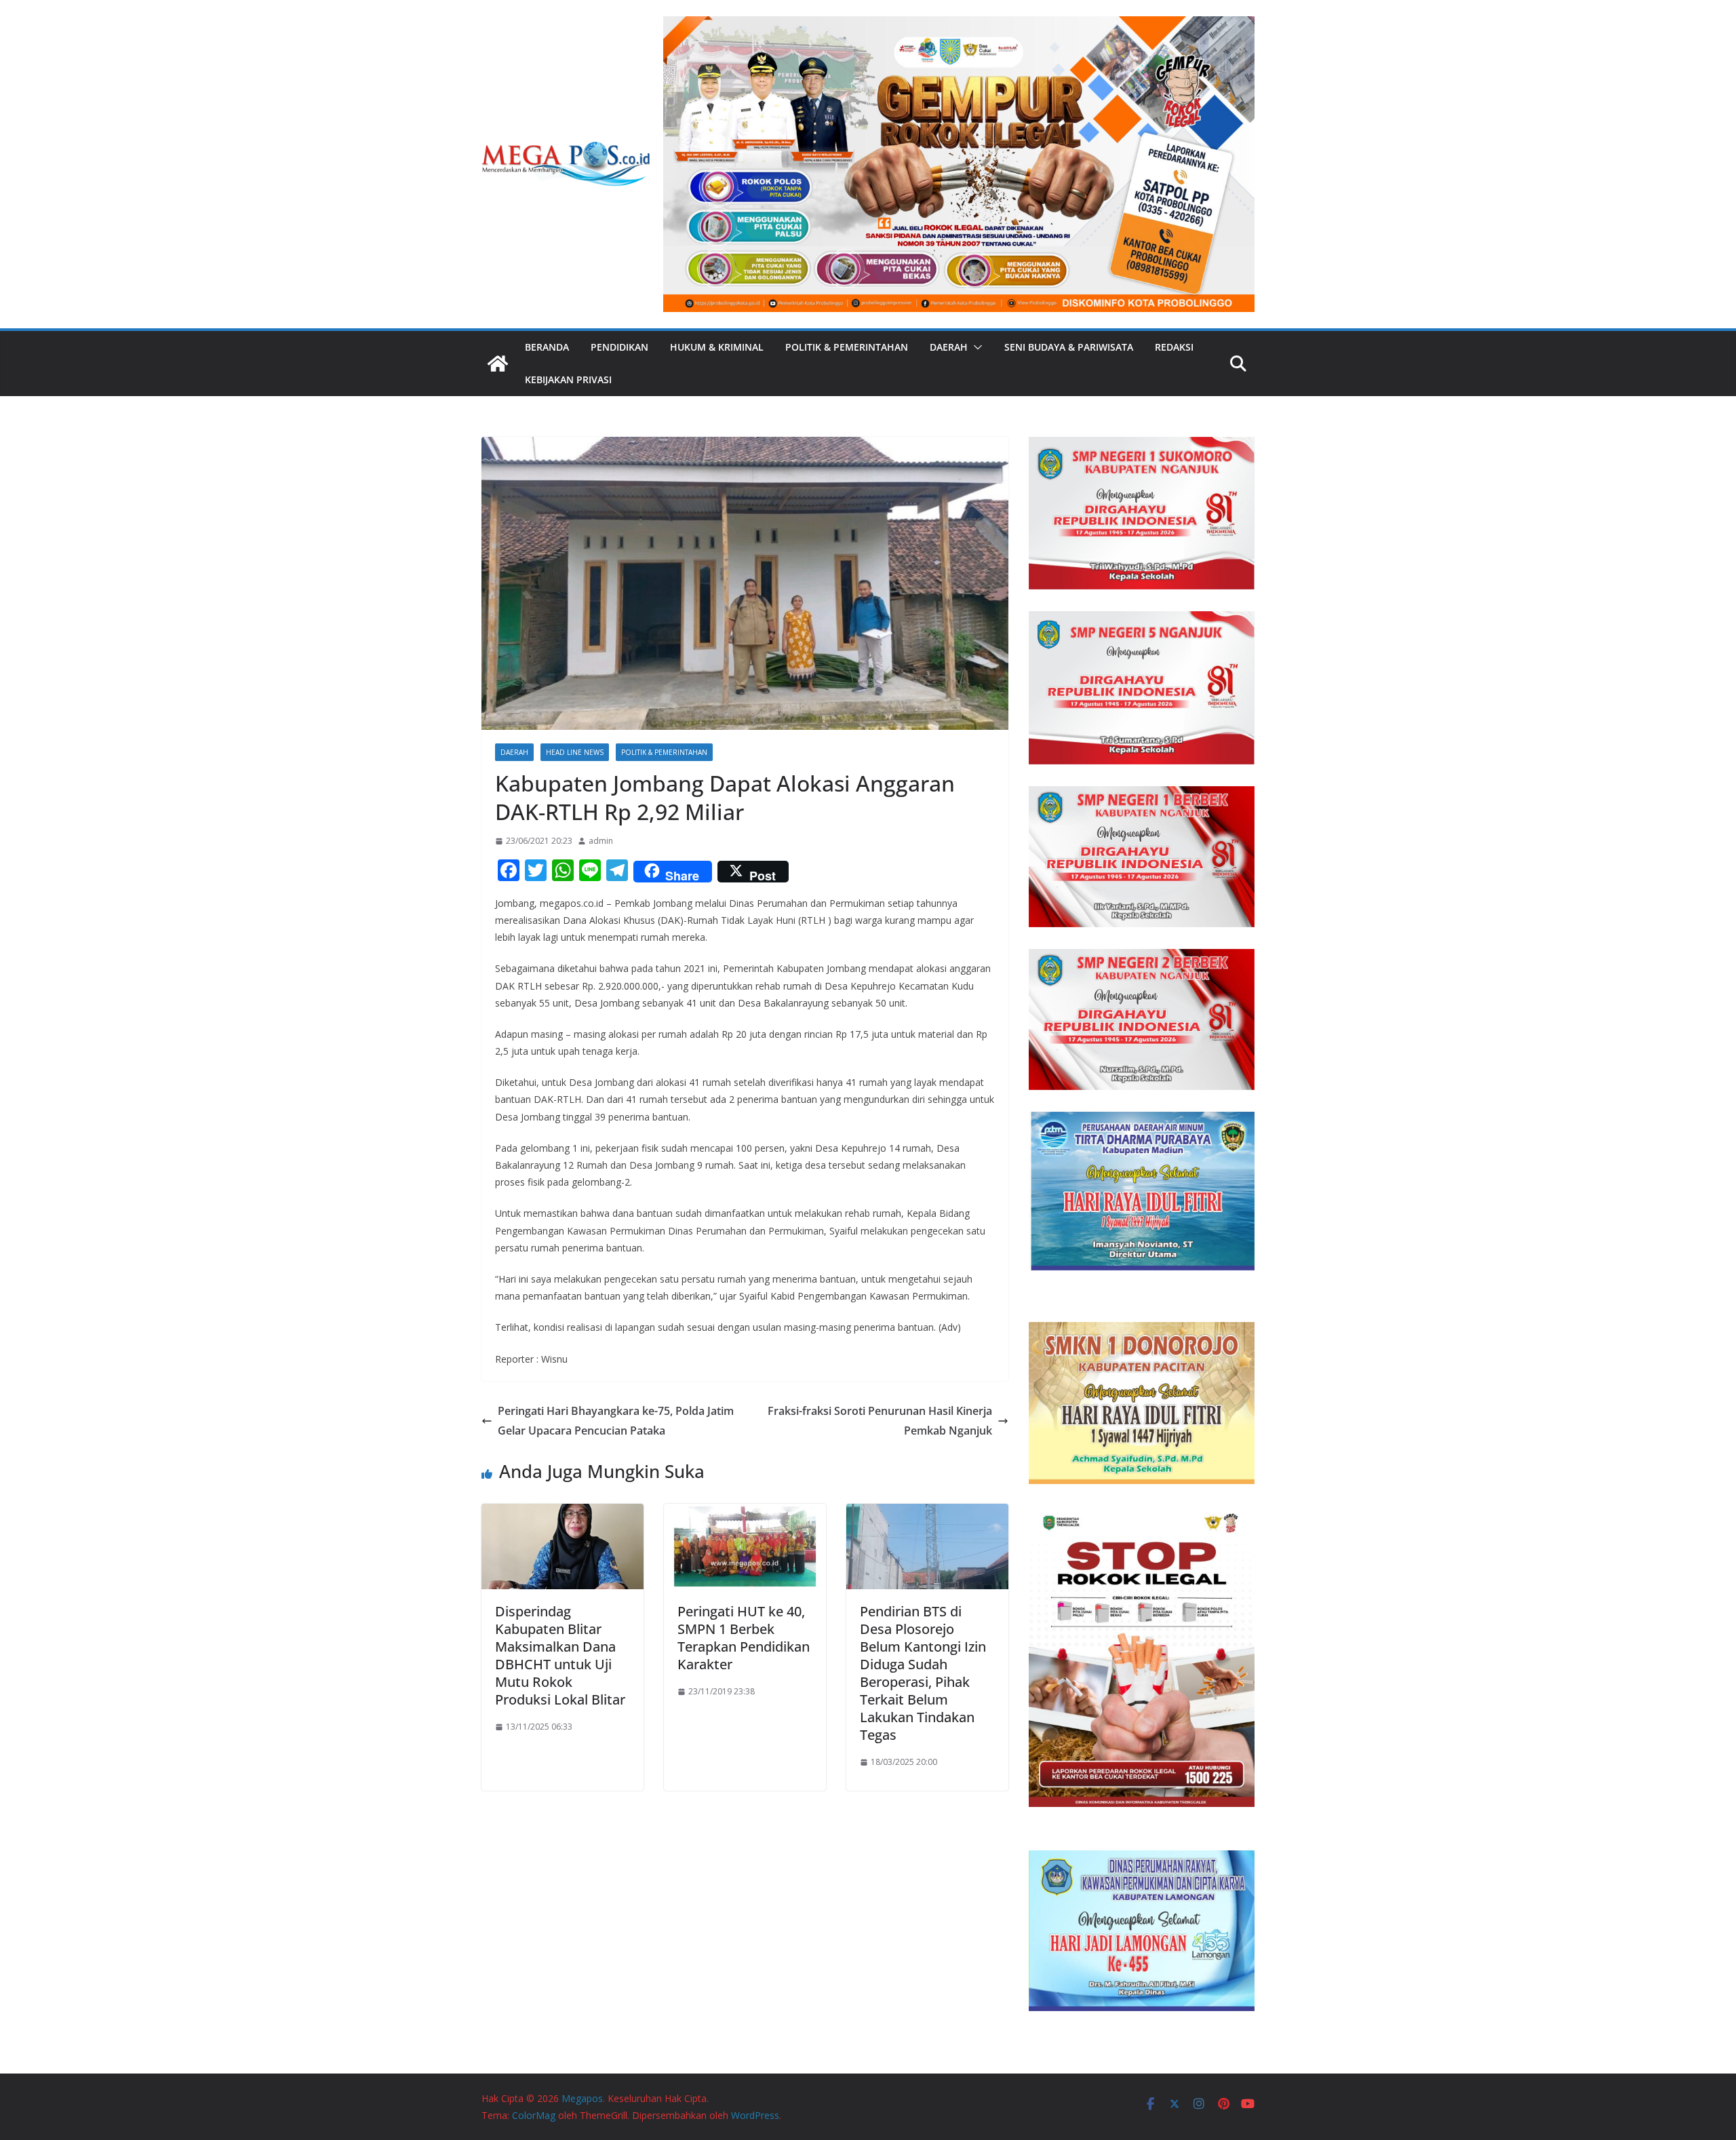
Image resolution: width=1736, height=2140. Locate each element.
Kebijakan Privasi (568, 380)
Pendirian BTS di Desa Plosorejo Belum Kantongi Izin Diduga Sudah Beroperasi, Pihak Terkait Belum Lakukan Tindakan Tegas (923, 1673)
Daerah (949, 347)
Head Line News (575, 752)
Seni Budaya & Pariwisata (1069, 347)
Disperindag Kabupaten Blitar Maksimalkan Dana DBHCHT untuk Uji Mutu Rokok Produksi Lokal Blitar (560, 1655)
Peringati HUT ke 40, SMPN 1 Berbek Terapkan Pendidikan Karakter (744, 1638)
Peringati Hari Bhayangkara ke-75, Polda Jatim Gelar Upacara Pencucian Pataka (616, 1421)
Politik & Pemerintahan (847, 347)
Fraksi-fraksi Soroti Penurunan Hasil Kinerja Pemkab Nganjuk (880, 1421)
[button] (975, 347)
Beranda (547, 347)
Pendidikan (619, 347)
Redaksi (1174, 347)
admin (601, 841)
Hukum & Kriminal (717, 347)
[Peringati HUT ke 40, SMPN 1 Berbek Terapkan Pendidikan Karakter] (745, 1513)
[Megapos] (498, 364)
